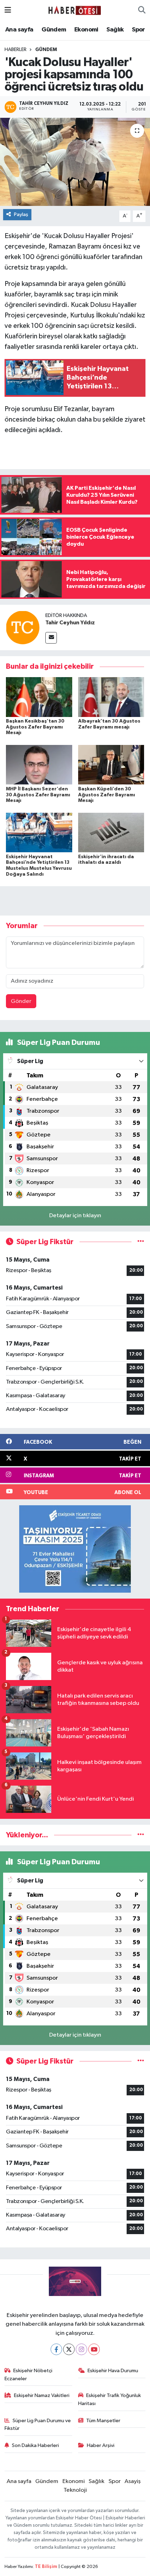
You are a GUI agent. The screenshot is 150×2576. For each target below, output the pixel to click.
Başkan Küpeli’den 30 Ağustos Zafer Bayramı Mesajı (107, 795)
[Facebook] (56, 2349)
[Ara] (142, 10)
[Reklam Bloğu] (75, 1549)
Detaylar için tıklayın (75, 1216)
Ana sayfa (19, 30)
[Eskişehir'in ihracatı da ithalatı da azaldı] (111, 832)
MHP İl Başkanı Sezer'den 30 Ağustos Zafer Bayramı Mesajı (38, 795)
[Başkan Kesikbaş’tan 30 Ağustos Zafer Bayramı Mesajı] (39, 697)
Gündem (54, 30)
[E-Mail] (51, 638)
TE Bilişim (46, 2567)
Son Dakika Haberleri (35, 2445)
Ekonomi (86, 30)
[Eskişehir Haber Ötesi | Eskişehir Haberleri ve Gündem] (75, 10)
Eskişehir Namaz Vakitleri (42, 2395)
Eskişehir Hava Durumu (113, 2371)
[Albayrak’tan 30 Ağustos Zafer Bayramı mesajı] (111, 697)
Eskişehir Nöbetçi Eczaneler (29, 2374)
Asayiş (133, 2481)
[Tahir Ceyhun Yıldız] (23, 627)
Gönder (21, 1001)
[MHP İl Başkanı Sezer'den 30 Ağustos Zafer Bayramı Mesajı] (39, 765)
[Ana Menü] (8, 10)
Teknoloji (75, 2490)
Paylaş (21, 214)
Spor (138, 30)
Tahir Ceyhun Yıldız (70, 623)
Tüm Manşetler (103, 2421)
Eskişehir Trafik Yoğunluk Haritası (110, 2399)
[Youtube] (94, 2349)
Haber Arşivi (101, 2445)
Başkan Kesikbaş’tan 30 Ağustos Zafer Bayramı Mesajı (35, 727)
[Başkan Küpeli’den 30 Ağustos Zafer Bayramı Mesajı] (111, 765)
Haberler (16, 50)
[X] (69, 2349)
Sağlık (115, 30)
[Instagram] (81, 2349)
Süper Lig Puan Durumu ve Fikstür (38, 2424)
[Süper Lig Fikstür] (141, 1242)
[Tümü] (141, 1835)
